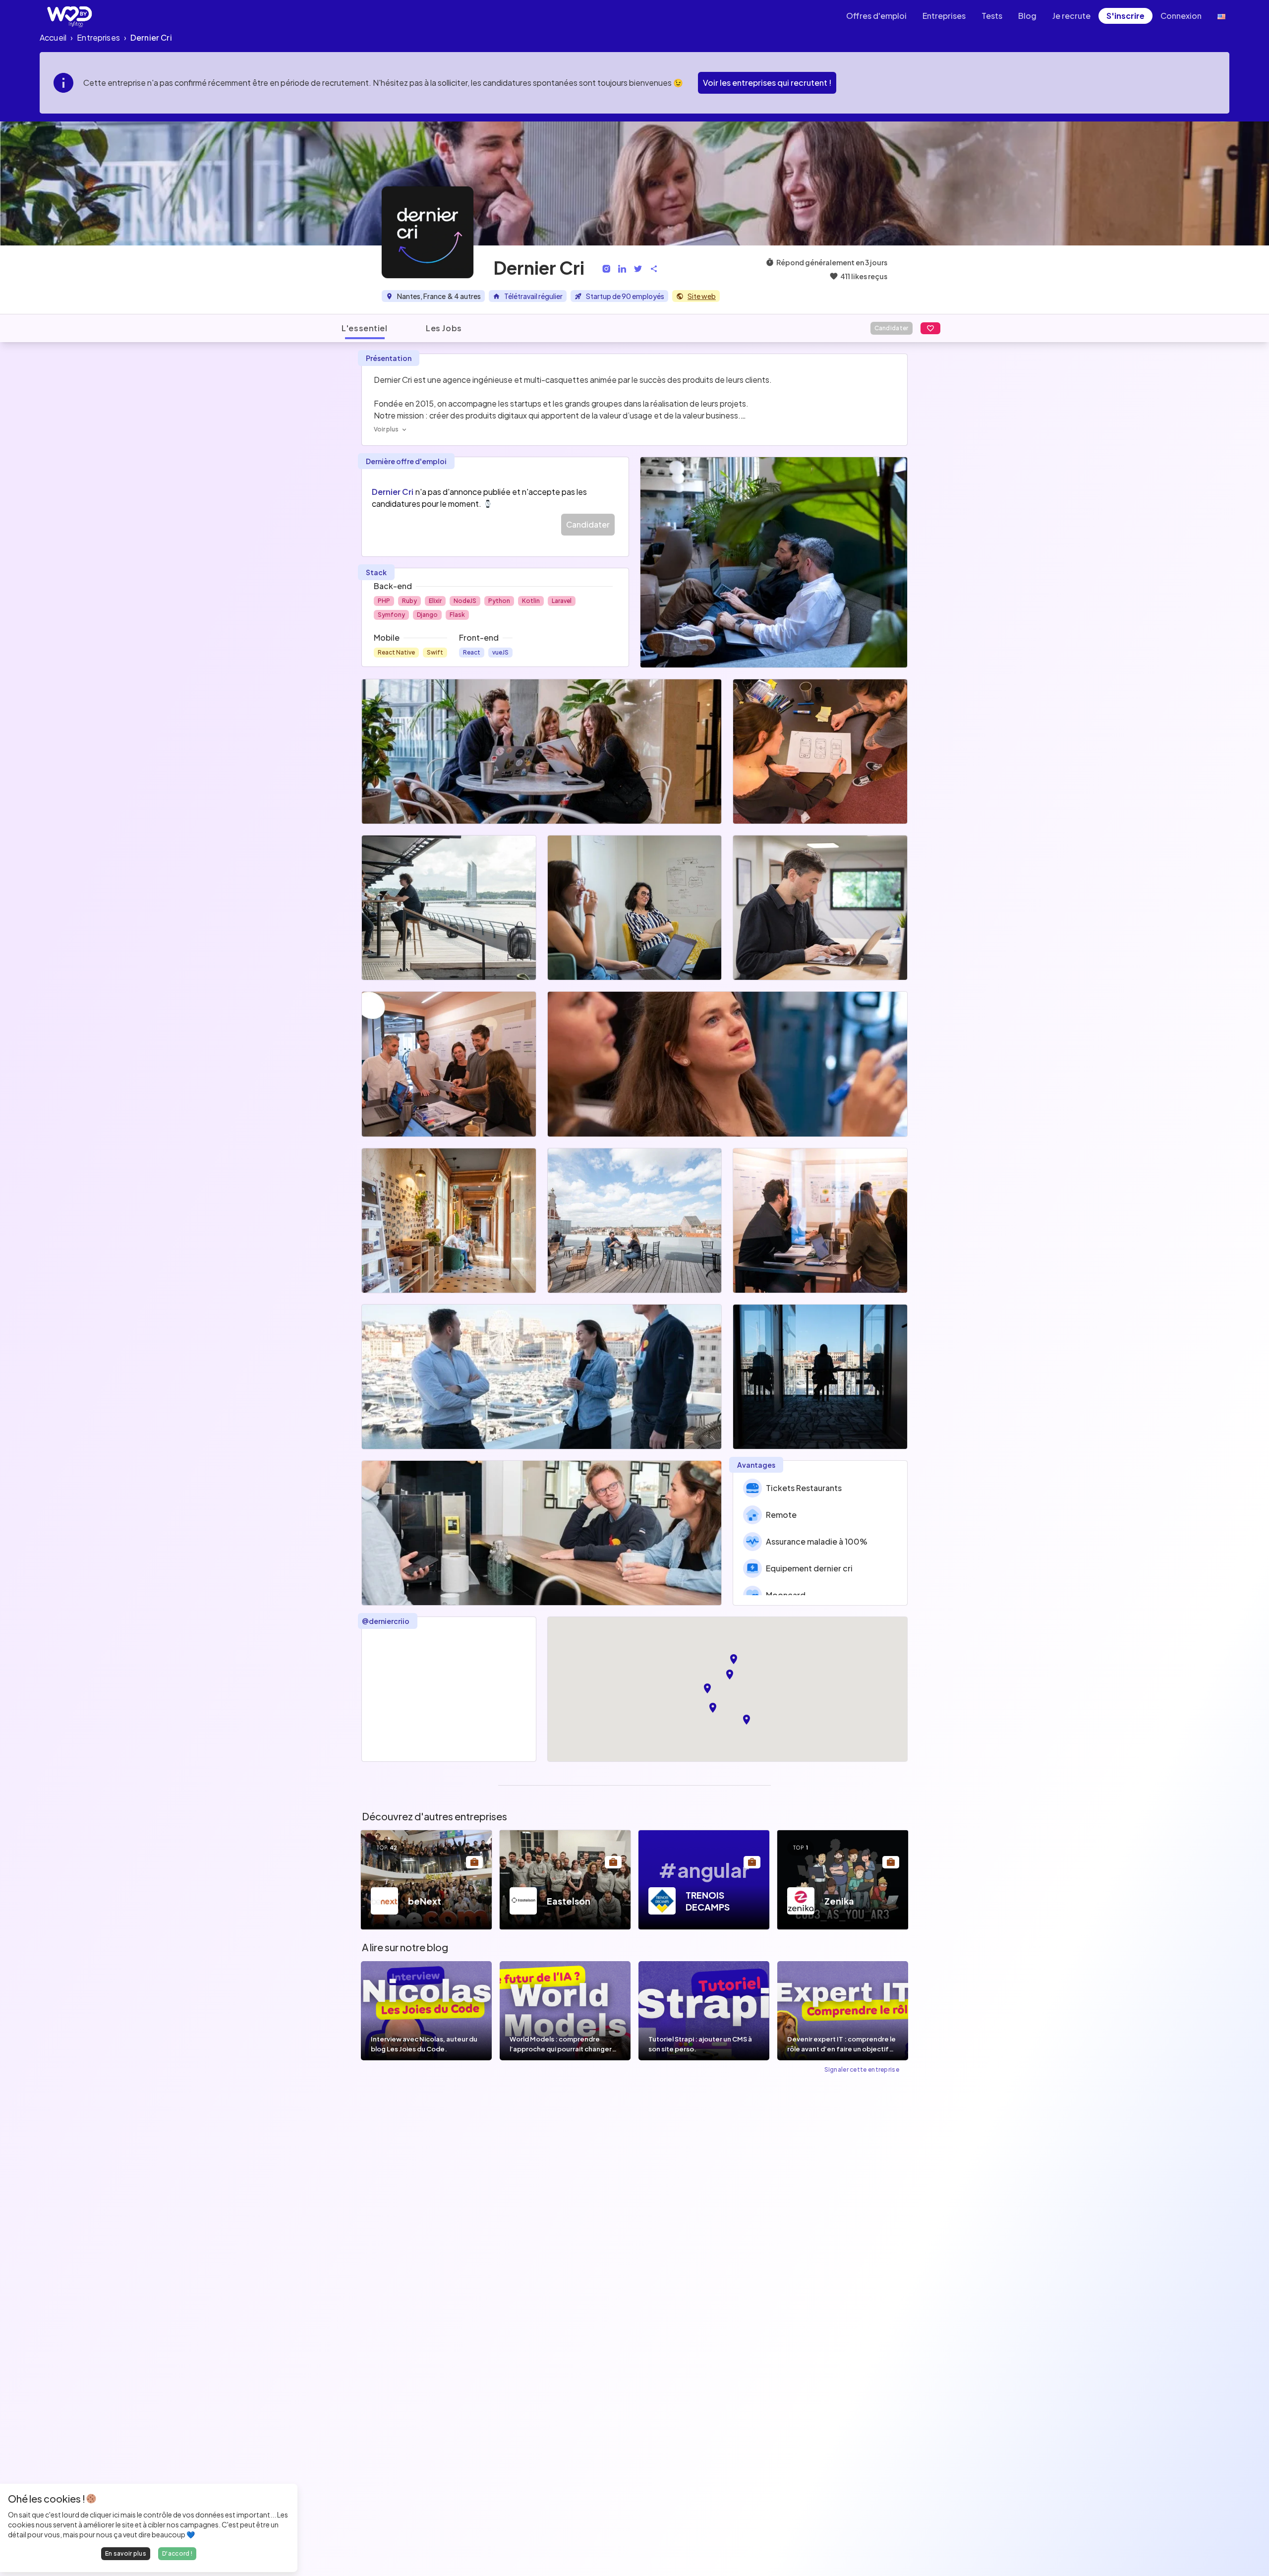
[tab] (365, 328)
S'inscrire (1125, 16)
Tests (992, 16)
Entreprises (944, 16)
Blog (1027, 16)
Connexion (1181, 16)
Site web (702, 296)
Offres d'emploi (876, 16)
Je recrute (1071, 16)
